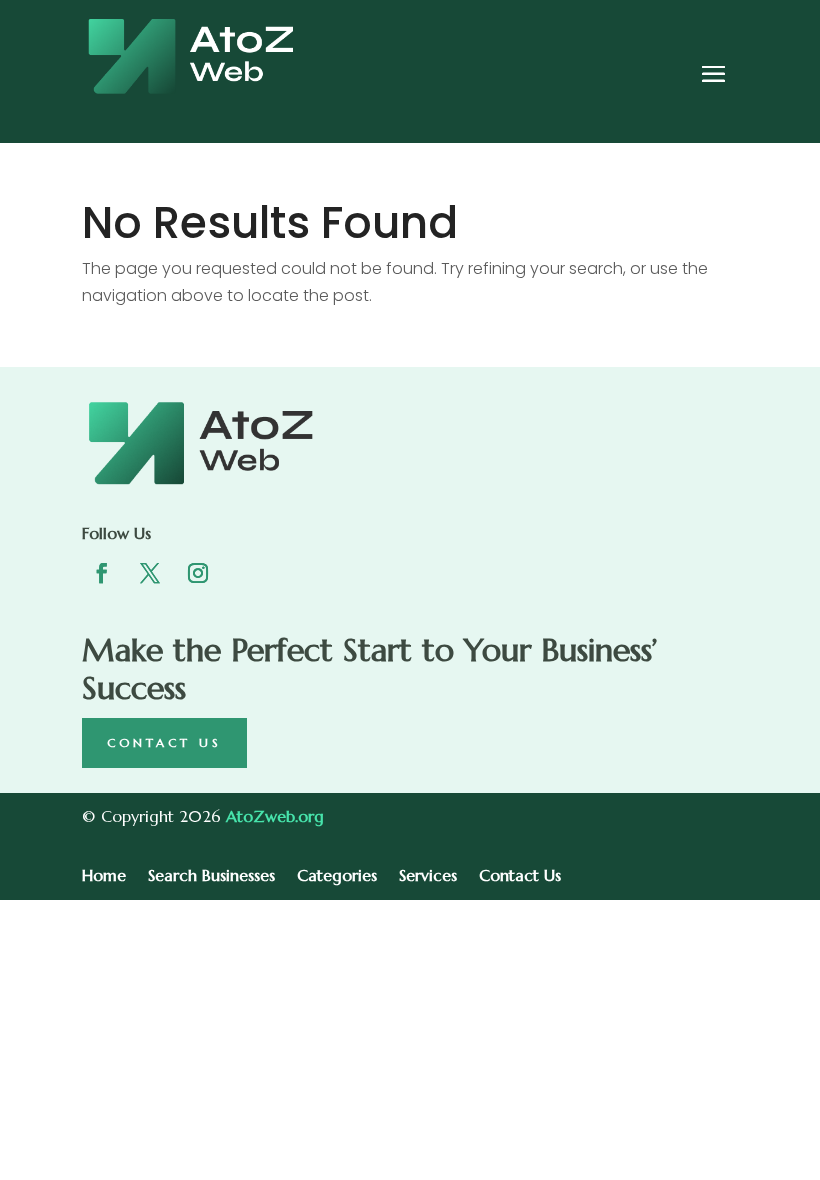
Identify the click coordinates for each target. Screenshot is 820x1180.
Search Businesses (211, 876)
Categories (337, 876)
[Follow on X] (150, 573)
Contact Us (164, 742)
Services (428, 876)
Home (104, 876)
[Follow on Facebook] (102, 573)
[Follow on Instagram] (198, 573)
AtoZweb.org (275, 816)
